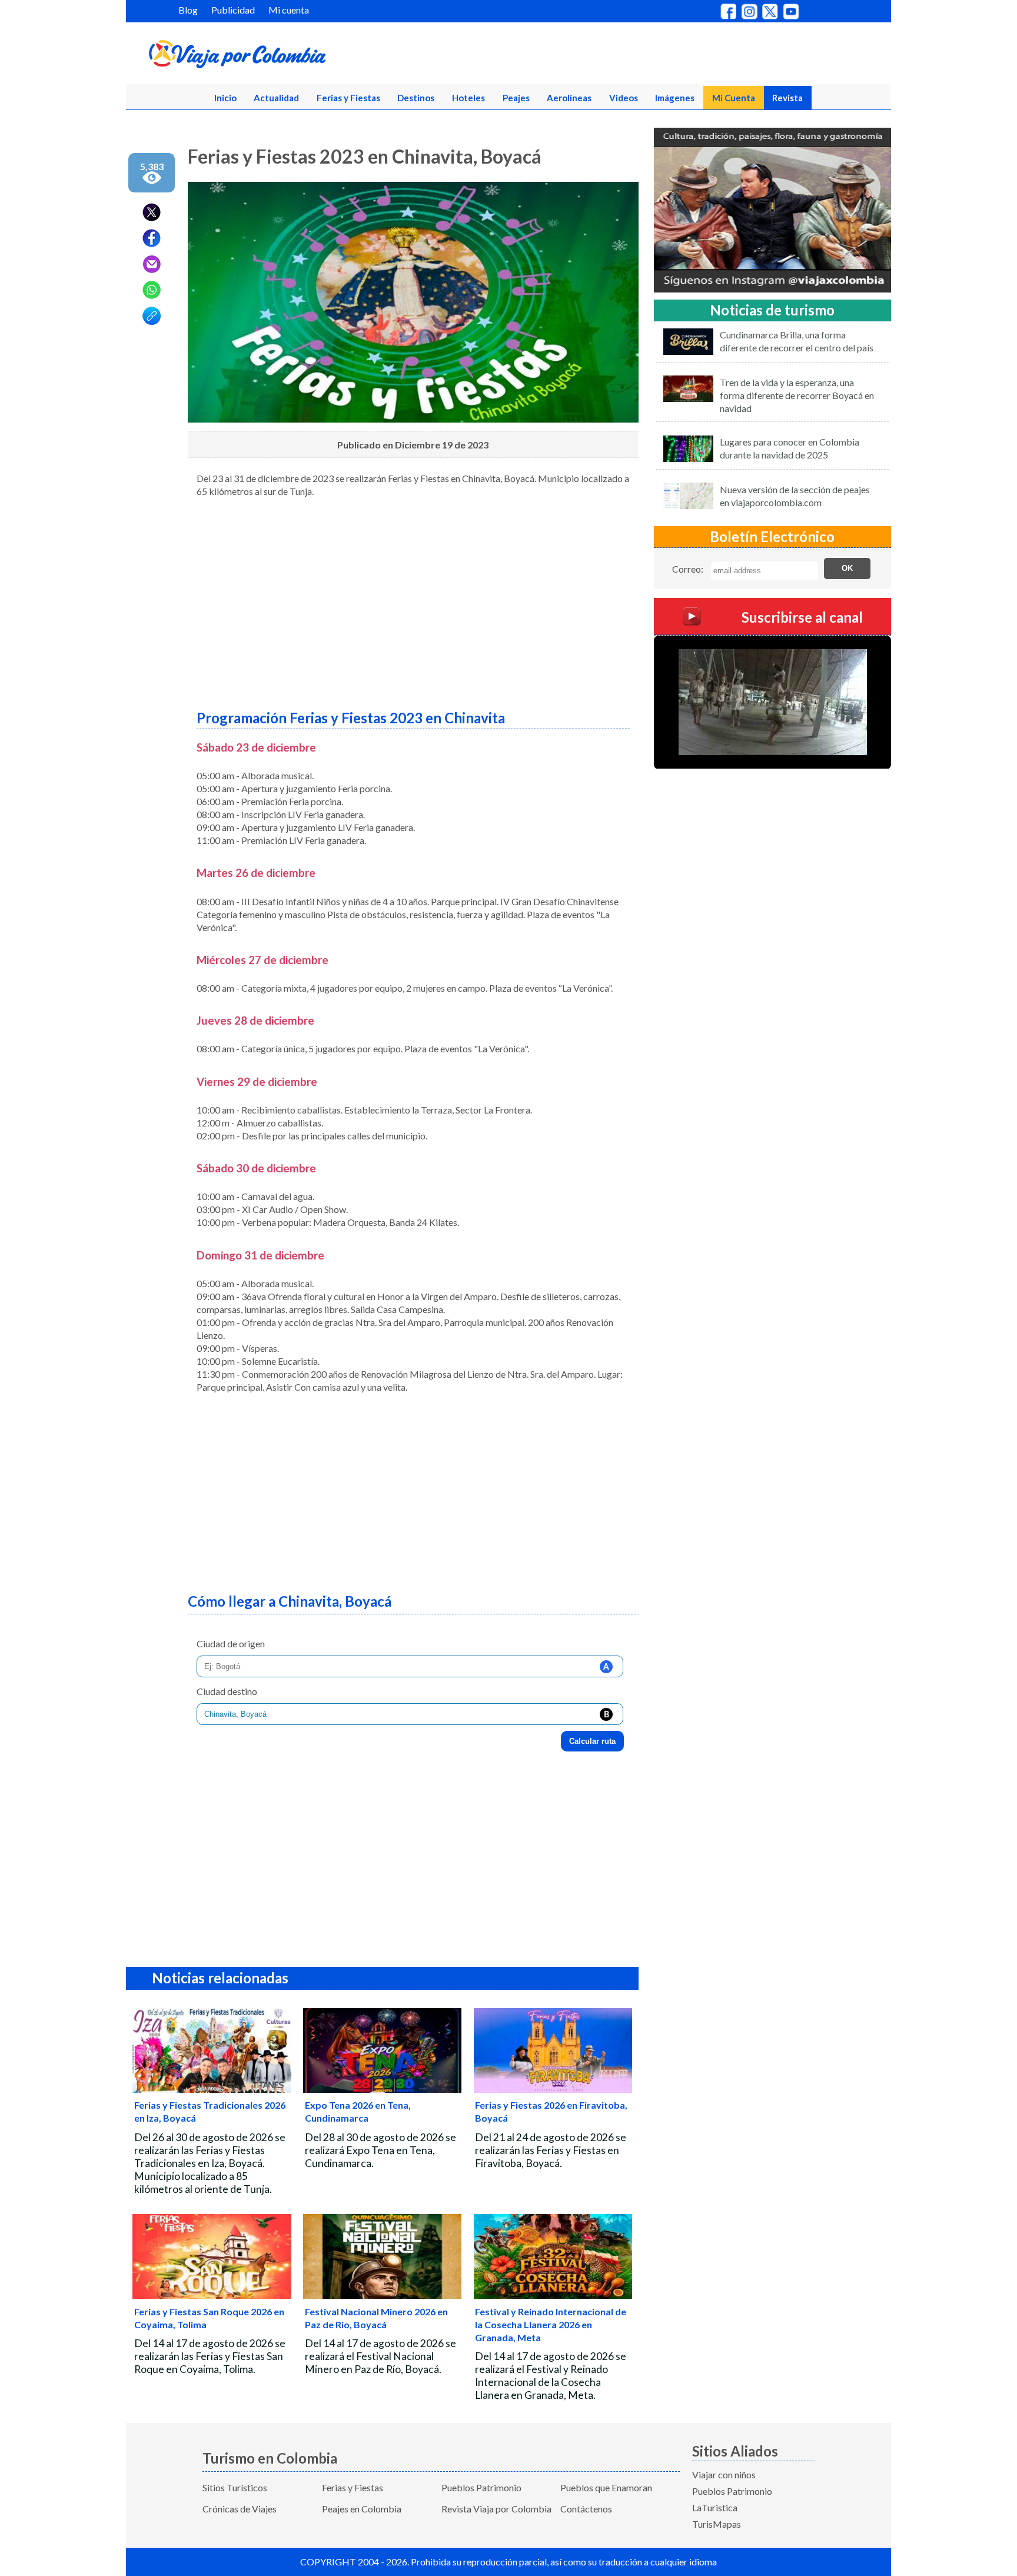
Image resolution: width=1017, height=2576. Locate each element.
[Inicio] (294, 56)
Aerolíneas (569, 98)
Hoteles (468, 98)
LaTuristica (715, 2507)
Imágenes (675, 98)
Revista (787, 98)
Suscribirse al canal (802, 616)
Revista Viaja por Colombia (496, 2509)
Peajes (516, 98)
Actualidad (276, 98)
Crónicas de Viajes (240, 2509)
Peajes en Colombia (362, 2509)
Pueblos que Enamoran (606, 2487)
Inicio (225, 98)
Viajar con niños (724, 2474)
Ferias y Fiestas (348, 98)
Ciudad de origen (231, 1643)
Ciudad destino (227, 1691)
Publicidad (233, 10)
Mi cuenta (289, 10)
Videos (624, 98)
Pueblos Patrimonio (481, 2487)
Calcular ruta (592, 1741)
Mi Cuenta (734, 98)
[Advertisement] (413, 599)
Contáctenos (586, 2509)
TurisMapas (717, 2524)
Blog (188, 10)
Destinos (416, 98)
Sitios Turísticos (235, 2487)
